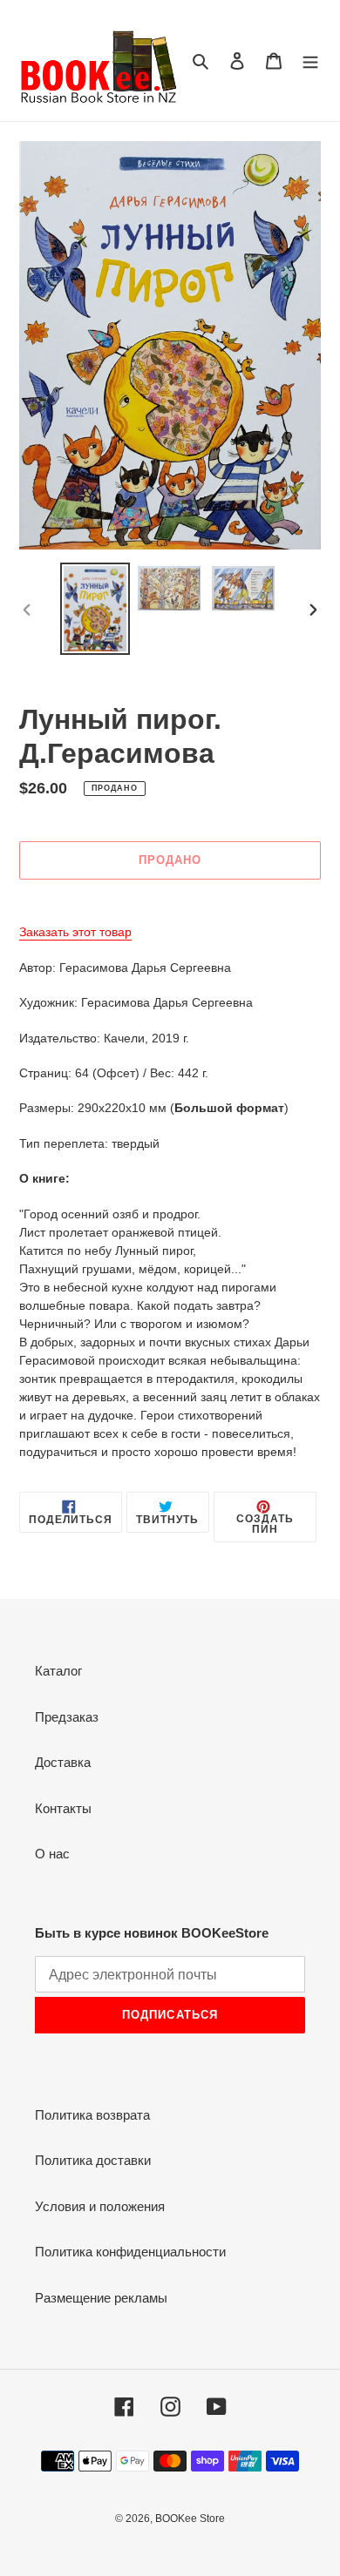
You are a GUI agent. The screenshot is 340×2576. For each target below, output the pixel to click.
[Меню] (310, 61)
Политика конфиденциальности (130, 2252)
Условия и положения (100, 2206)
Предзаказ (67, 1717)
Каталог (58, 1671)
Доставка (63, 1762)
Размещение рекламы (101, 2298)
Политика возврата (92, 2115)
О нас (52, 1854)
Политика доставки (93, 2160)
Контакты (63, 1808)
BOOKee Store (190, 2519)
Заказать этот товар (75, 932)
